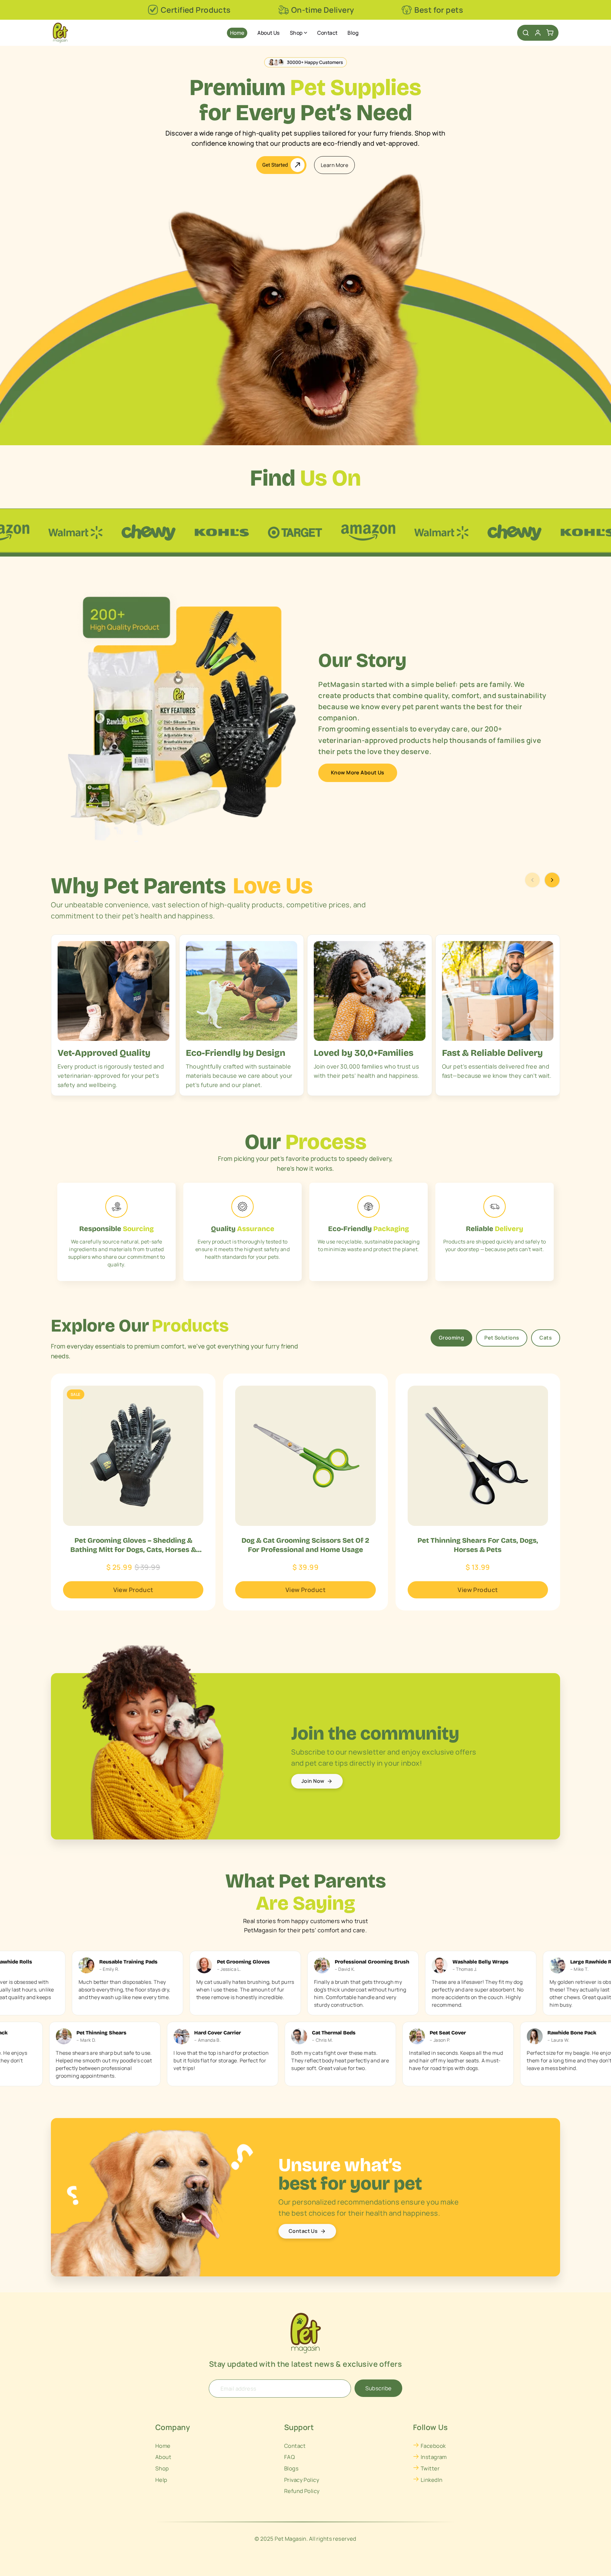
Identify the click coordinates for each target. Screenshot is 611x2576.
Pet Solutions (502, 1338)
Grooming (451, 1338)
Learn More (334, 165)
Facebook (433, 2446)
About (163, 2457)
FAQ (289, 2457)
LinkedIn (432, 2480)
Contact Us (303, 2231)
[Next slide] (552, 880)
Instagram (434, 2457)
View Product (133, 1590)
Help (161, 2480)
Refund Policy (302, 2491)
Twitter (430, 2468)
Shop (296, 33)
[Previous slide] (532, 880)
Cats (546, 1338)
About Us (268, 33)
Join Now (313, 1781)
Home (237, 33)
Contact (327, 33)
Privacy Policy (302, 2480)
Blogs (291, 2468)
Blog (353, 33)
